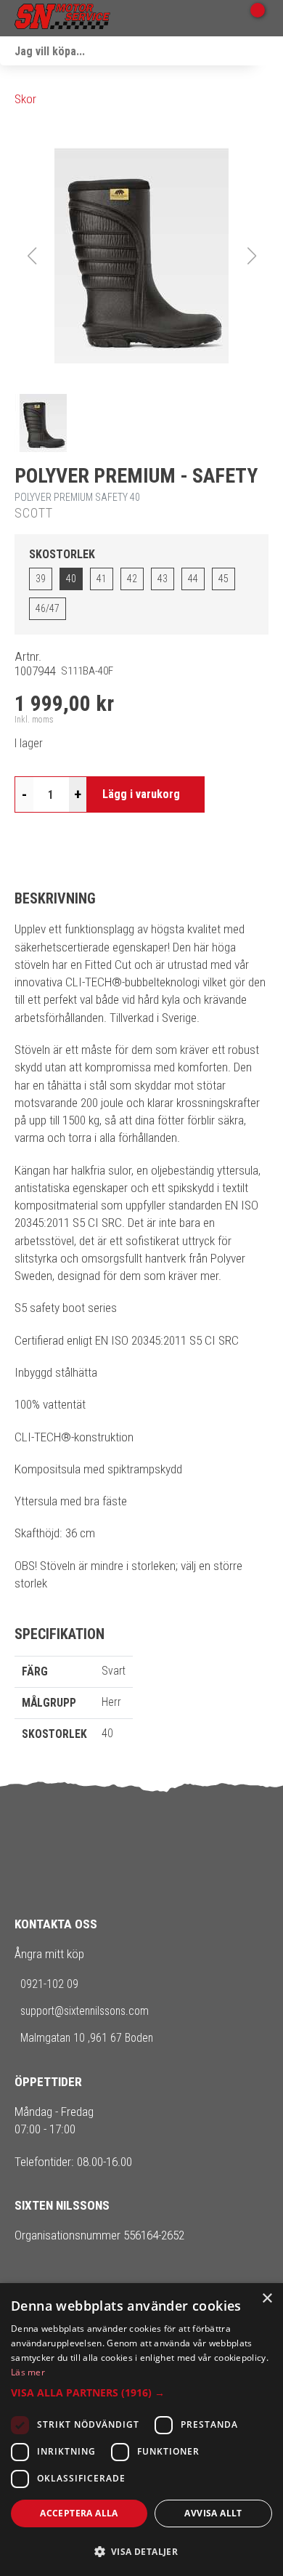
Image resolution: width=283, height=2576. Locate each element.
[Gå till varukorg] (252, 18)
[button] (141, 256)
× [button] (267, 2299)
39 (41, 579)
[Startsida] (62, 18)
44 (193, 579)
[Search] (268, 51)
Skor (25, 99)
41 (102, 579)
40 (71, 579)
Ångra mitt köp (49, 1954)
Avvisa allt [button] (213, 2513)
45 (223, 579)
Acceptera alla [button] (79, 2513)
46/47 (48, 608)
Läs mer (28, 2372)
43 (163, 579)
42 (132, 579)
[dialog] (141, 2430)
